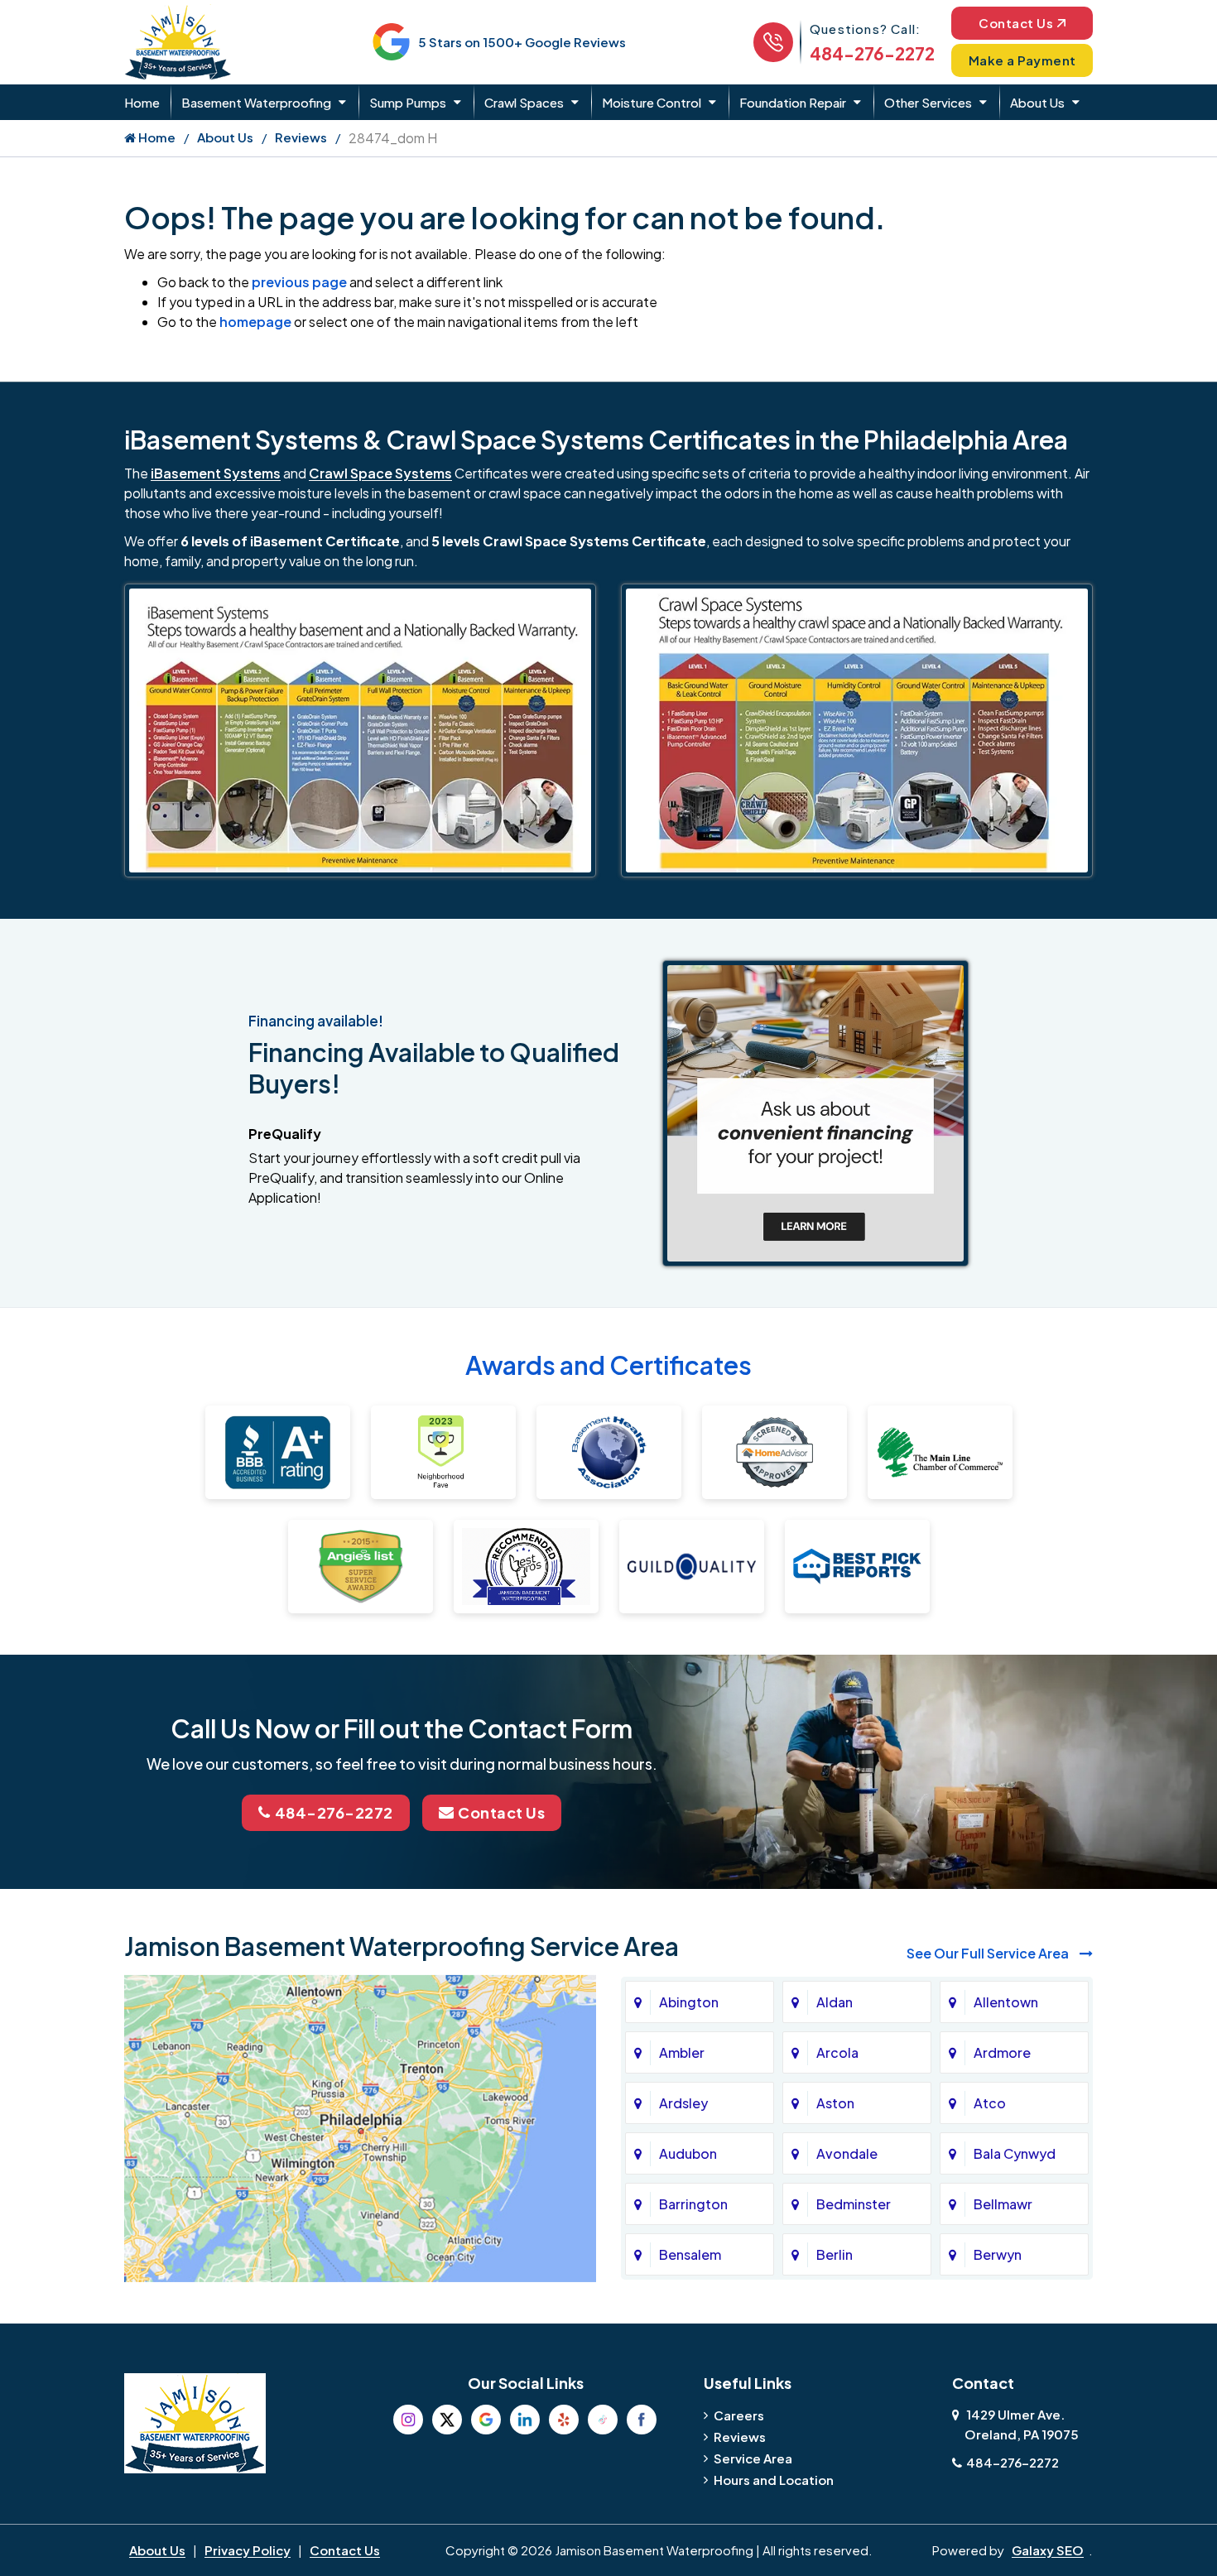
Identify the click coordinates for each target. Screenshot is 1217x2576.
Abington (689, 2002)
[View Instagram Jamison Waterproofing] (408, 2420)
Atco (990, 2103)
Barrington (693, 2204)
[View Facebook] (642, 2420)
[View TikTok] (603, 2420)
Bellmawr (1003, 2204)
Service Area (753, 2458)
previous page (299, 282)
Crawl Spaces (524, 102)
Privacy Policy (248, 2550)
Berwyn (998, 2254)
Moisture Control (652, 102)
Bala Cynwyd (1015, 2153)
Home (142, 102)
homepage (255, 322)
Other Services (928, 102)
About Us (1037, 102)
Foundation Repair (793, 102)
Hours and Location (774, 2480)
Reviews (301, 137)
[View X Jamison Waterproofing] (447, 2420)
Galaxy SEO (1048, 2550)
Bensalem (690, 2254)
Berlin (835, 2254)
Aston (835, 2103)
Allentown (1006, 2002)
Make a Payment (1022, 60)
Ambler (682, 2052)
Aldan (835, 2002)
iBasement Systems (216, 473)
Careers (739, 2415)
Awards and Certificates (608, 1365)
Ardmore (1002, 2052)
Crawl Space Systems (380, 473)
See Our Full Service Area (989, 1953)
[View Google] (486, 2420)
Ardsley (683, 2103)
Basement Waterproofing (256, 102)
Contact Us (1016, 23)
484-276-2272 (872, 53)
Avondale (847, 2153)
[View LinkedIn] (525, 2420)
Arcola (837, 2052)
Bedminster (854, 2204)
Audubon (688, 2153)
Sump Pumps (408, 102)
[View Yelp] (564, 2420)
